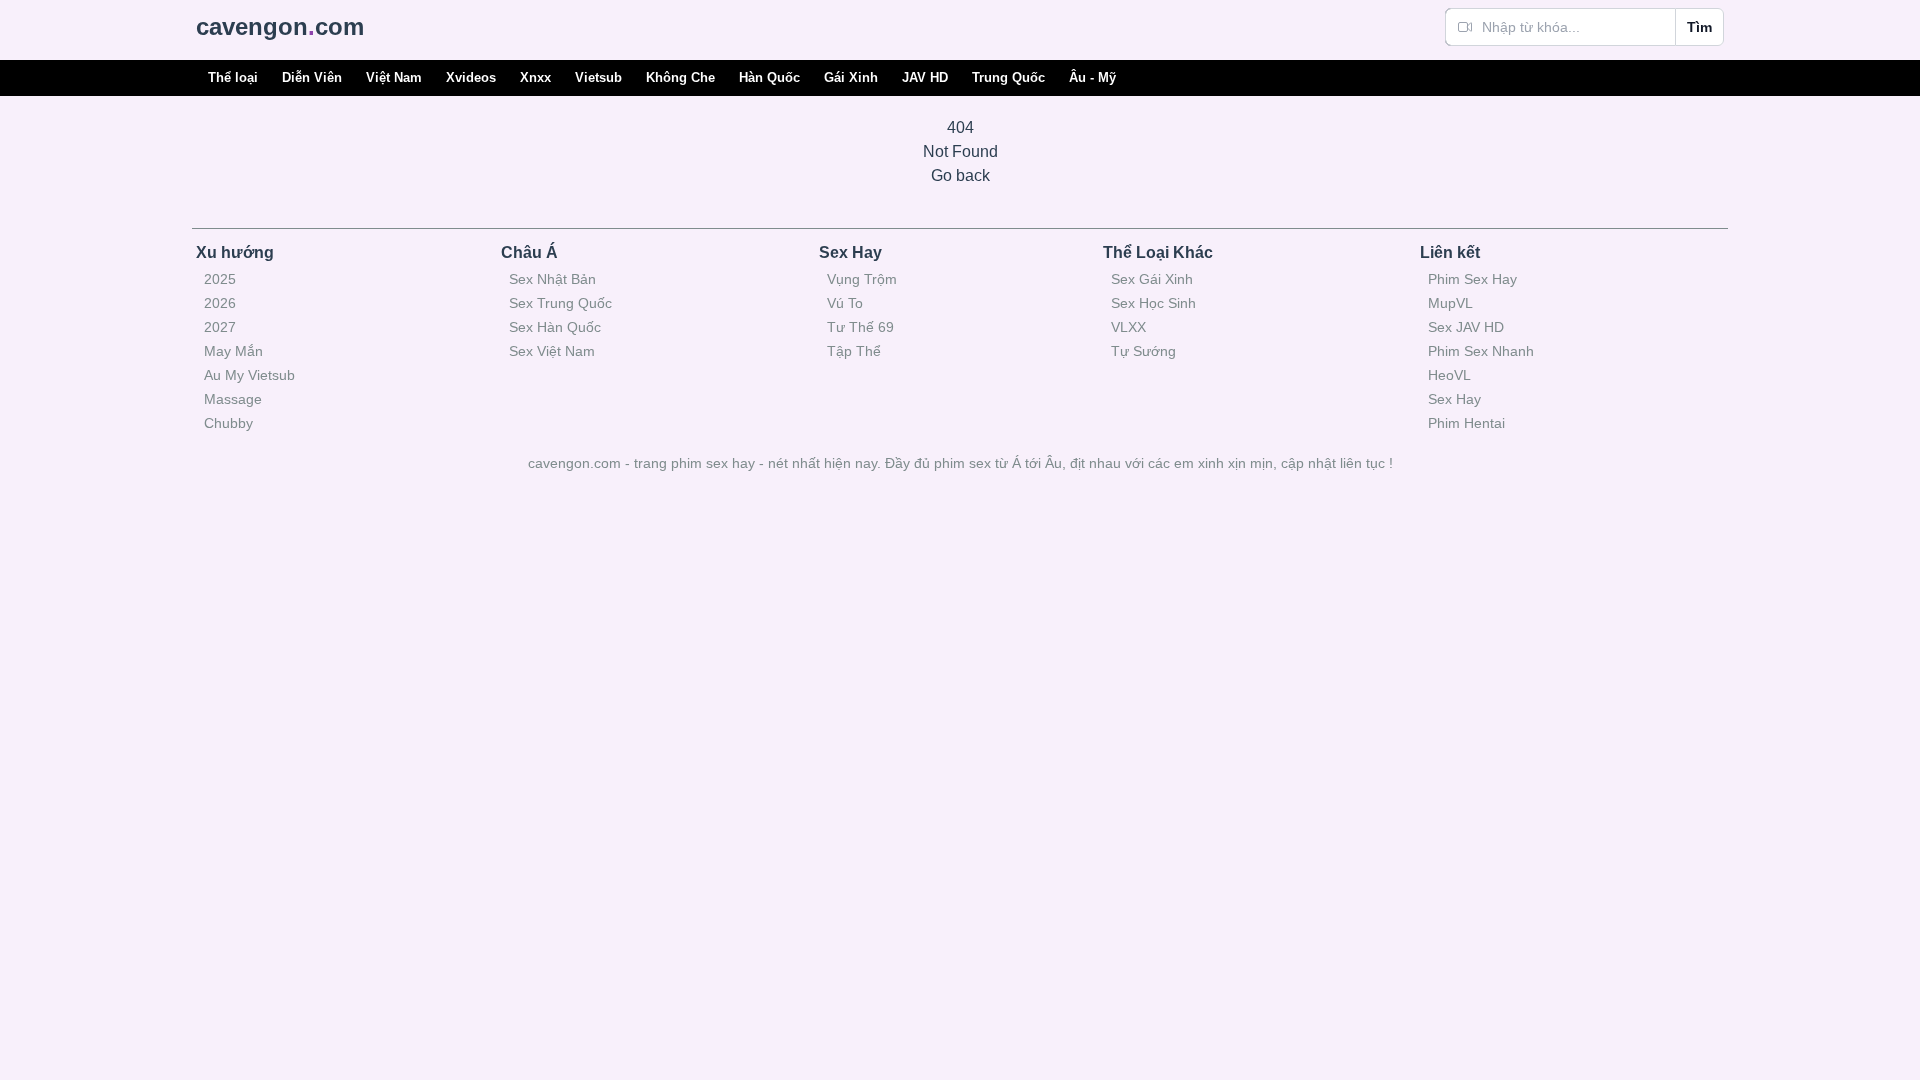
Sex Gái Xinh (1152, 279)
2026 (220, 303)
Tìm (1699, 27)
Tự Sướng (1143, 351)
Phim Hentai (1466, 423)
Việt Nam (394, 77)
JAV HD (925, 77)
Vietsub (598, 77)
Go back (960, 175)
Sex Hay (1454, 399)
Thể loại (233, 77)
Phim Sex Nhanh (1481, 351)
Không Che (680, 77)
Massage (233, 399)
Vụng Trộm (862, 279)
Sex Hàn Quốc (555, 327)
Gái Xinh (851, 77)
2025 (220, 279)
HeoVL (1449, 375)
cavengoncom (280, 26)
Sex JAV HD (1466, 327)
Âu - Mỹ (1092, 77)
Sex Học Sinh (1153, 303)
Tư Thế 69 (860, 327)
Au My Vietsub (249, 375)
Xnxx (535, 77)
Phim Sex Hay (1472, 279)
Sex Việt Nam (552, 351)
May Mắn (233, 351)
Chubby (228, 423)
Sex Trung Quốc (560, 303)
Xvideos (471, 77)
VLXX (1128, 327)
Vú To (845, 303)
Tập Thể (854, 351)
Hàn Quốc (769, 77)
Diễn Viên (312, 77)
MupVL (1450, 303)
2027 (220, 327)
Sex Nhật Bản (552, 279)
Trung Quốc (1008, 77)
